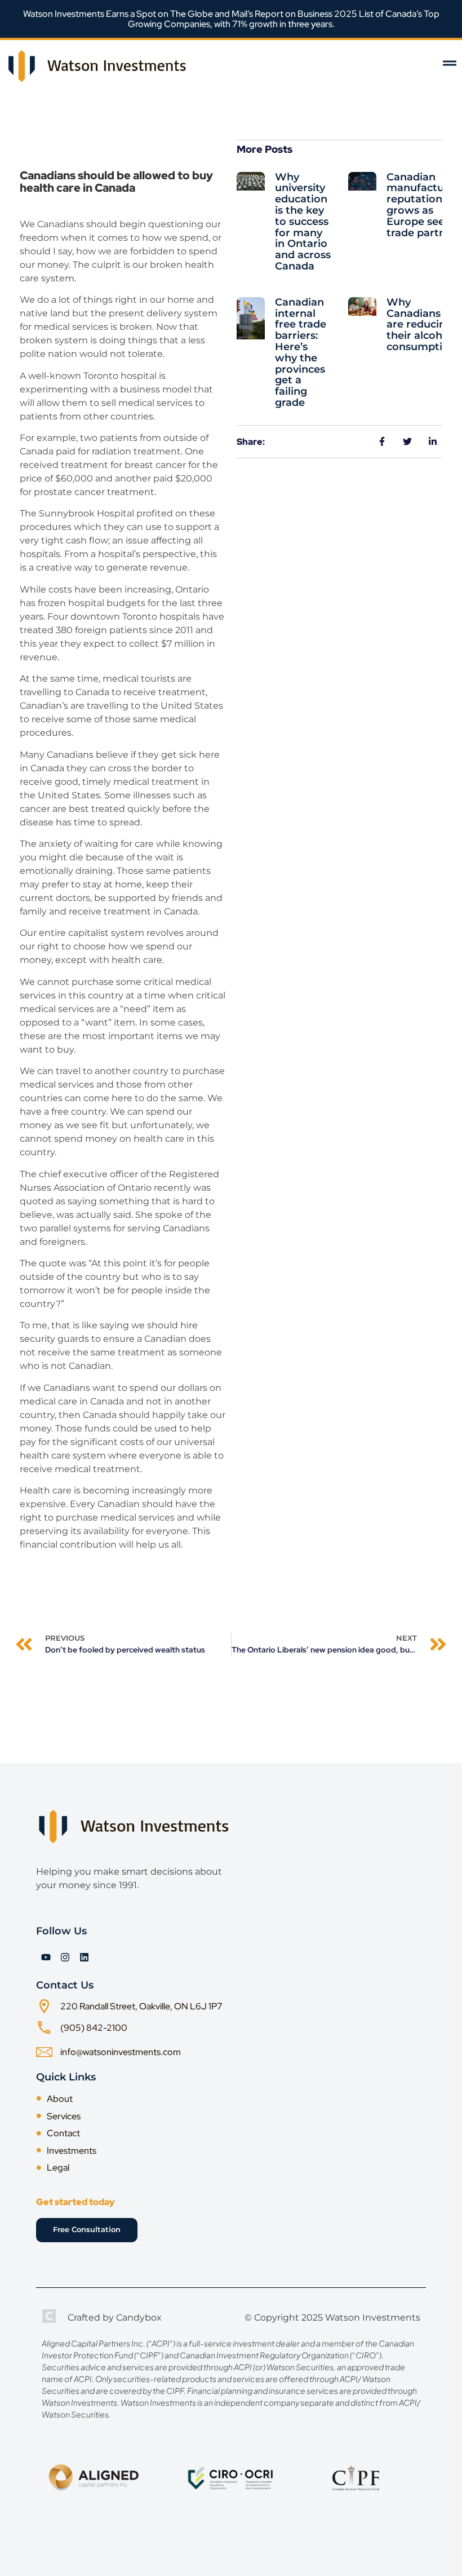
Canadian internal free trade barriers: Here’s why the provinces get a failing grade (301, 352)
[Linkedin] (84, 1957)
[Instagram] (65, 1957)
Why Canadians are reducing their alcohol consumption (421, 324)
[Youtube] (46, 1957)
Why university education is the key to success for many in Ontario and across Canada (303, 222)
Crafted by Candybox (115, 2317)
